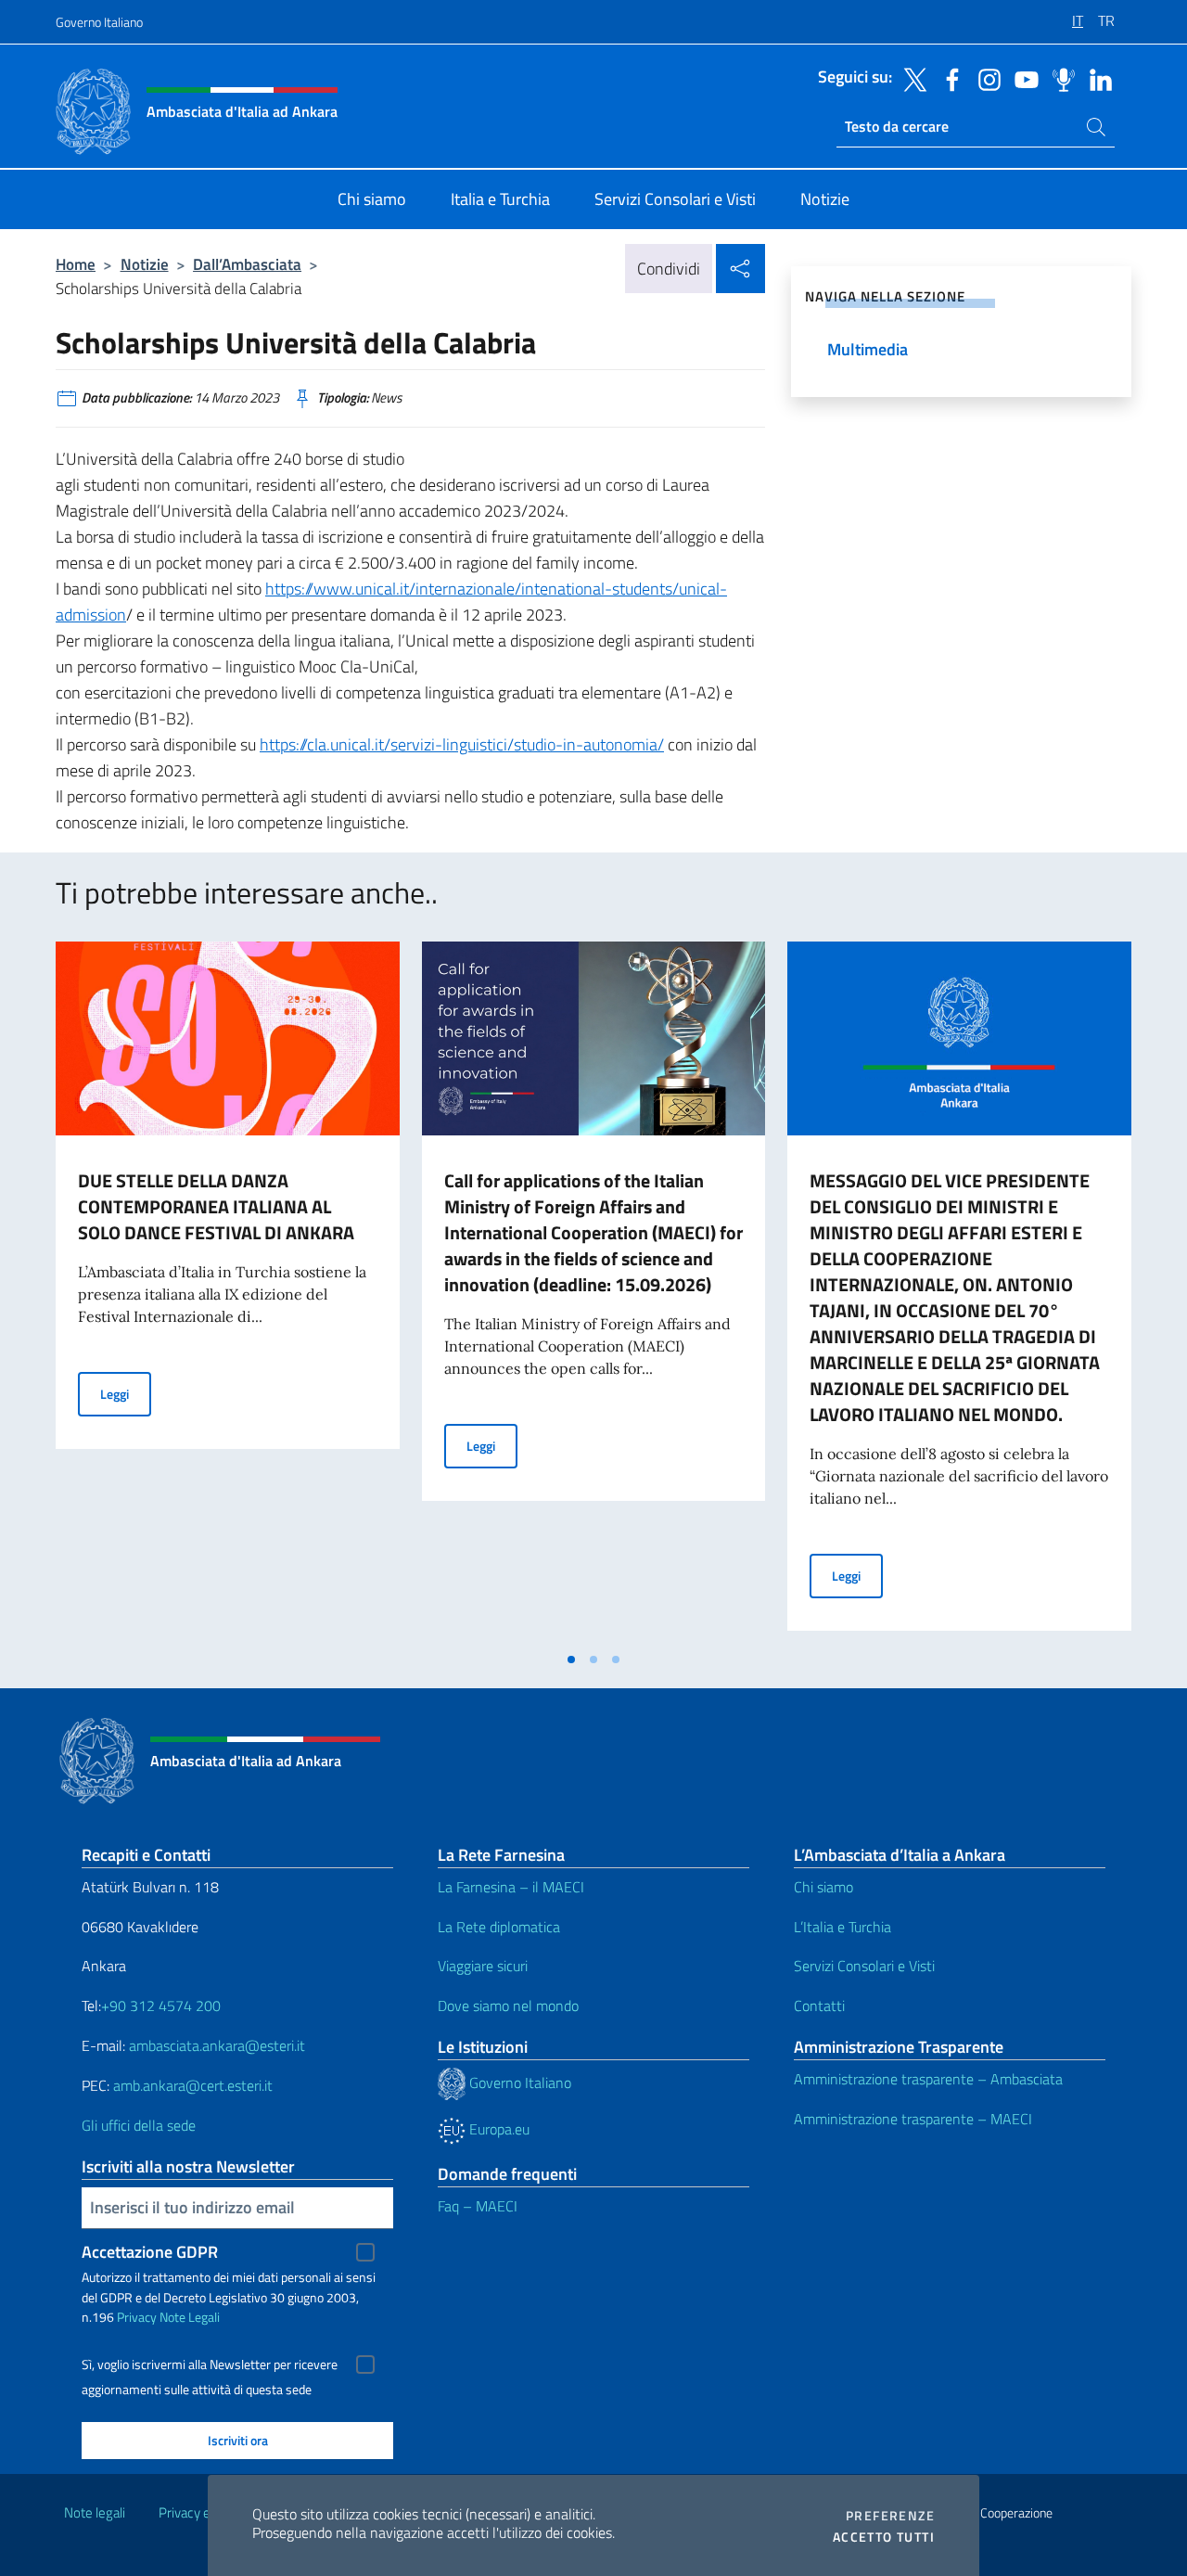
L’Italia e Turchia (842, 1927)
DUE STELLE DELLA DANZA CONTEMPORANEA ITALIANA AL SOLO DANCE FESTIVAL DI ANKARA (216, 1206)
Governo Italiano (99, 22)
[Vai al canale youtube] (1022, 78)
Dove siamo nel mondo (508, 2006)
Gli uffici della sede (139, 2125)
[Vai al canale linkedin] (1096, 78)
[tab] (571, 1660)
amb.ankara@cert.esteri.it (193, 2085)
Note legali (95, 2512)
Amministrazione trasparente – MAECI (913, 2119)
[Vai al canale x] (911, 78)
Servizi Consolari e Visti (864, 1966)
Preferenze (890, 2516)
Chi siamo (823, 1887)
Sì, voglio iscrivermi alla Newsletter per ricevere (210, 2365)
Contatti (819, 2006)
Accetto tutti (884, 2537)
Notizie (145, 264)
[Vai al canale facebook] (948, 78)
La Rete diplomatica (499, 1927)
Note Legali (190, 2317)
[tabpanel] (228, 1291)
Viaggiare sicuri (483, 1966)
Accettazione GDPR (150, 2252)
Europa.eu (498, 2129)
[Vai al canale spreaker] (1059, 78)
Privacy (137, 2317)
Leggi (126, 1393)
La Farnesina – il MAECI (511, 1887)
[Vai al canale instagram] (985, 78)
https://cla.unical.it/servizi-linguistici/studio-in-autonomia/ (462, 744)
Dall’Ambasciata (247, 264)
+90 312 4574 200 (161, 2006)
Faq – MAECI (478, 2206)
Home (76, 264)
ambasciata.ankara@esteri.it (217, 2045)
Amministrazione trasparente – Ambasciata (928, 2079)
